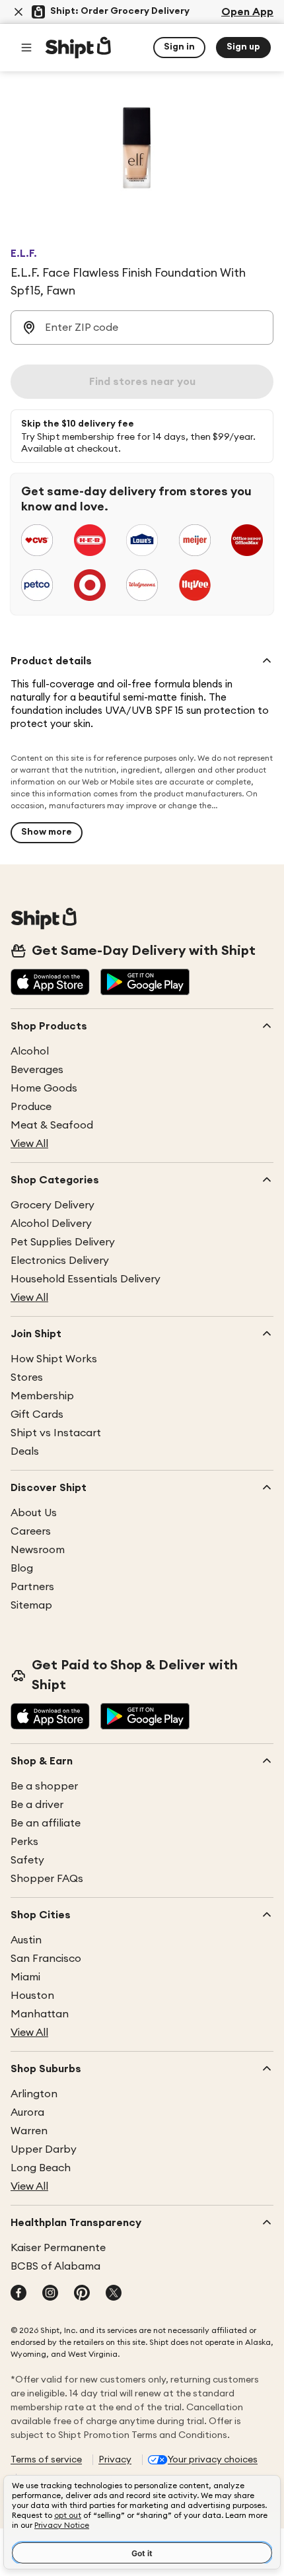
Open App (247, 12)
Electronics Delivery (60, 1261)
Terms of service (46, 2460)
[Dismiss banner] (18, 12)
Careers (31, 1531)
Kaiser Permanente (58, 2248)
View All (29, 1144)
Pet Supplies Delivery (63, 1242)
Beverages (37, 1070)
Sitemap (31, 1605)
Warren (29, 2131)
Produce (31, 1107)
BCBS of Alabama (55, 2266)
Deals (25, 1451)
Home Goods (44, 1088)
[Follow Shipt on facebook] (18, 2294)
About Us (34, 1513)
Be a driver (37, 1805)
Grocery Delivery (53, 1205)
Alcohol (30, 1051)
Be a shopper (44, 1786)
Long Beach (41, 2168)
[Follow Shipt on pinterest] (82, 2294)
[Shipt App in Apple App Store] (50, 983)
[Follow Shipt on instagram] (50, 2294)
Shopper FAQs (47, 1879)
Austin (26, 1940)
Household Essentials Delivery (86, 1279)
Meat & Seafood (52, 1125)
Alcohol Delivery (51, 1224)
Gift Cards (37, 1414)
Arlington (34, 2094)
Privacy (115, 2460)
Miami (25, 1977)
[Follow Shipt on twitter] (114, 2294)
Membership (42, 1396)
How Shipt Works (54, 1359)
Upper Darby (44, 2149)
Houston (32, 1996)
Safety (27, 1860)
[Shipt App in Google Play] (145, 983)
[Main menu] (26, 48)
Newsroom (38, 1550)
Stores (27, 1377)
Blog (22, 1568)
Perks (24, 1842)
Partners (32, 1587)
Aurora (27, 2112)
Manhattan (40, 2014)
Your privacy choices (213, 2460)
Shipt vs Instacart (56, 1433)
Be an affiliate (46, 1823)
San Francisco (46, 1959)
